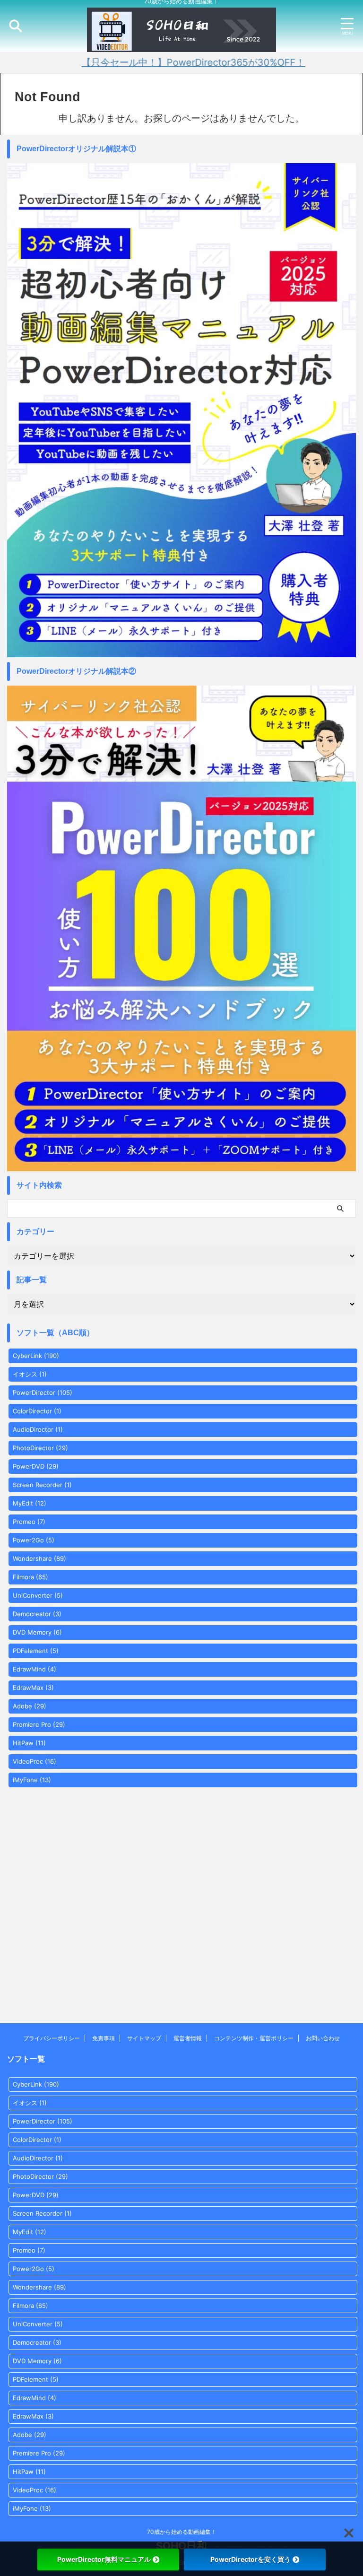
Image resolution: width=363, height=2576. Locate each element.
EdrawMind (35, 1669)
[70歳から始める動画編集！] (181, 48)
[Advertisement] (181, 1922)
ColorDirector (37, 1411)
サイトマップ (144, 2038)
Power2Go (34, 1540)
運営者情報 (188, 2038)
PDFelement (36, 1651)
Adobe (30, 1706)
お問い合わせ (323, 2038)
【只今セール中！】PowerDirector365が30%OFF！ (159, 62)
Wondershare (39, 1558)
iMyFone (32, 1780)
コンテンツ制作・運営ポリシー (254, 2038)
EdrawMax (33, 1688)
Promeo (29, 1522)
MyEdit (30, 1503)
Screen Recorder (42, 1485)
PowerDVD (36, 1466)
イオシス (30, 1374)
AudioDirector (38, 1429)
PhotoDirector (40, 1448)
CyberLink (36, 1356)
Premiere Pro (39, 1724)
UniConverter (38, 1595)
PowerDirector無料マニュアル (104, 2559)
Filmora (30, 1577)
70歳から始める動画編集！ (182, 2532)
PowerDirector (43, 1392)
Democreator (37, 1614)
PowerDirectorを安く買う (251, 2559)
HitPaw (29, 1743)
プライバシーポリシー (52, 2038)
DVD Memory (37, 1632)
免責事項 (104, 2038)
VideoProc (35, 1761)
